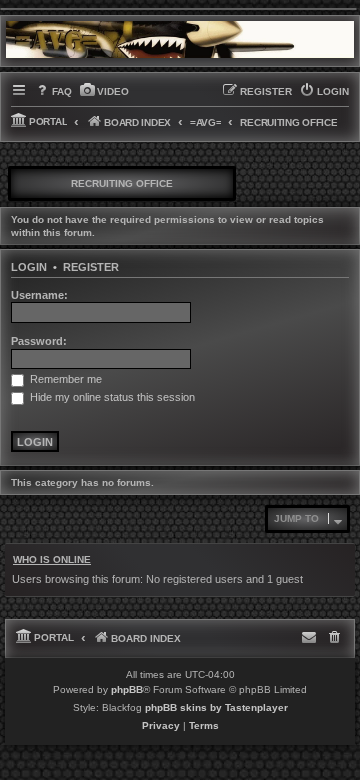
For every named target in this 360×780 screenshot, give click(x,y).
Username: (39, 295)
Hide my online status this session (111, 397)
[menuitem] (53, 92)
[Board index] (180, 39)
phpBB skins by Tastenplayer (216, 707)
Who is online (52, 559)
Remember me (64, 379)
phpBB (127, 689)
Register (91, 267)
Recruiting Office (122, 183)
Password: (39, 341)
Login (29, 267)
